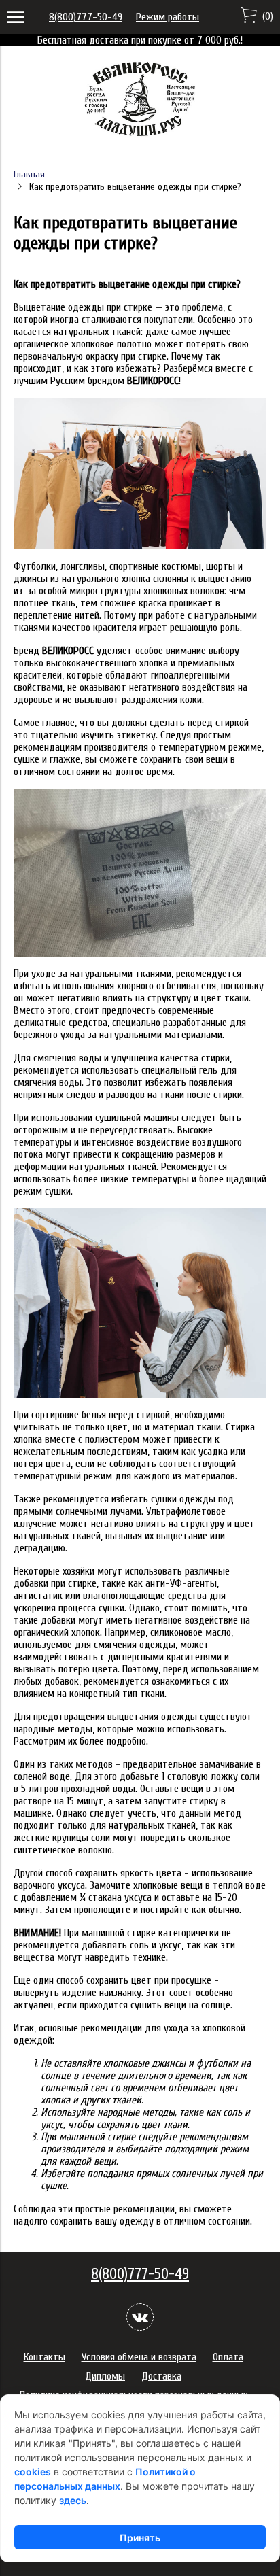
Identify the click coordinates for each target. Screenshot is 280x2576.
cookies (33, 2472)
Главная (29, 174)
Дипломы (105, 2376)
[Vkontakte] (140, 2317)
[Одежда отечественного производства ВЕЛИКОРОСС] (140, 135)
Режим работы (168, 17)
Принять (140, 2538)
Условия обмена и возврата (139, 2357)
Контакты (45, 2357)
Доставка (161, 2376)
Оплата (228, 2357)
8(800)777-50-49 (86, 17)
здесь (73, 2500)
